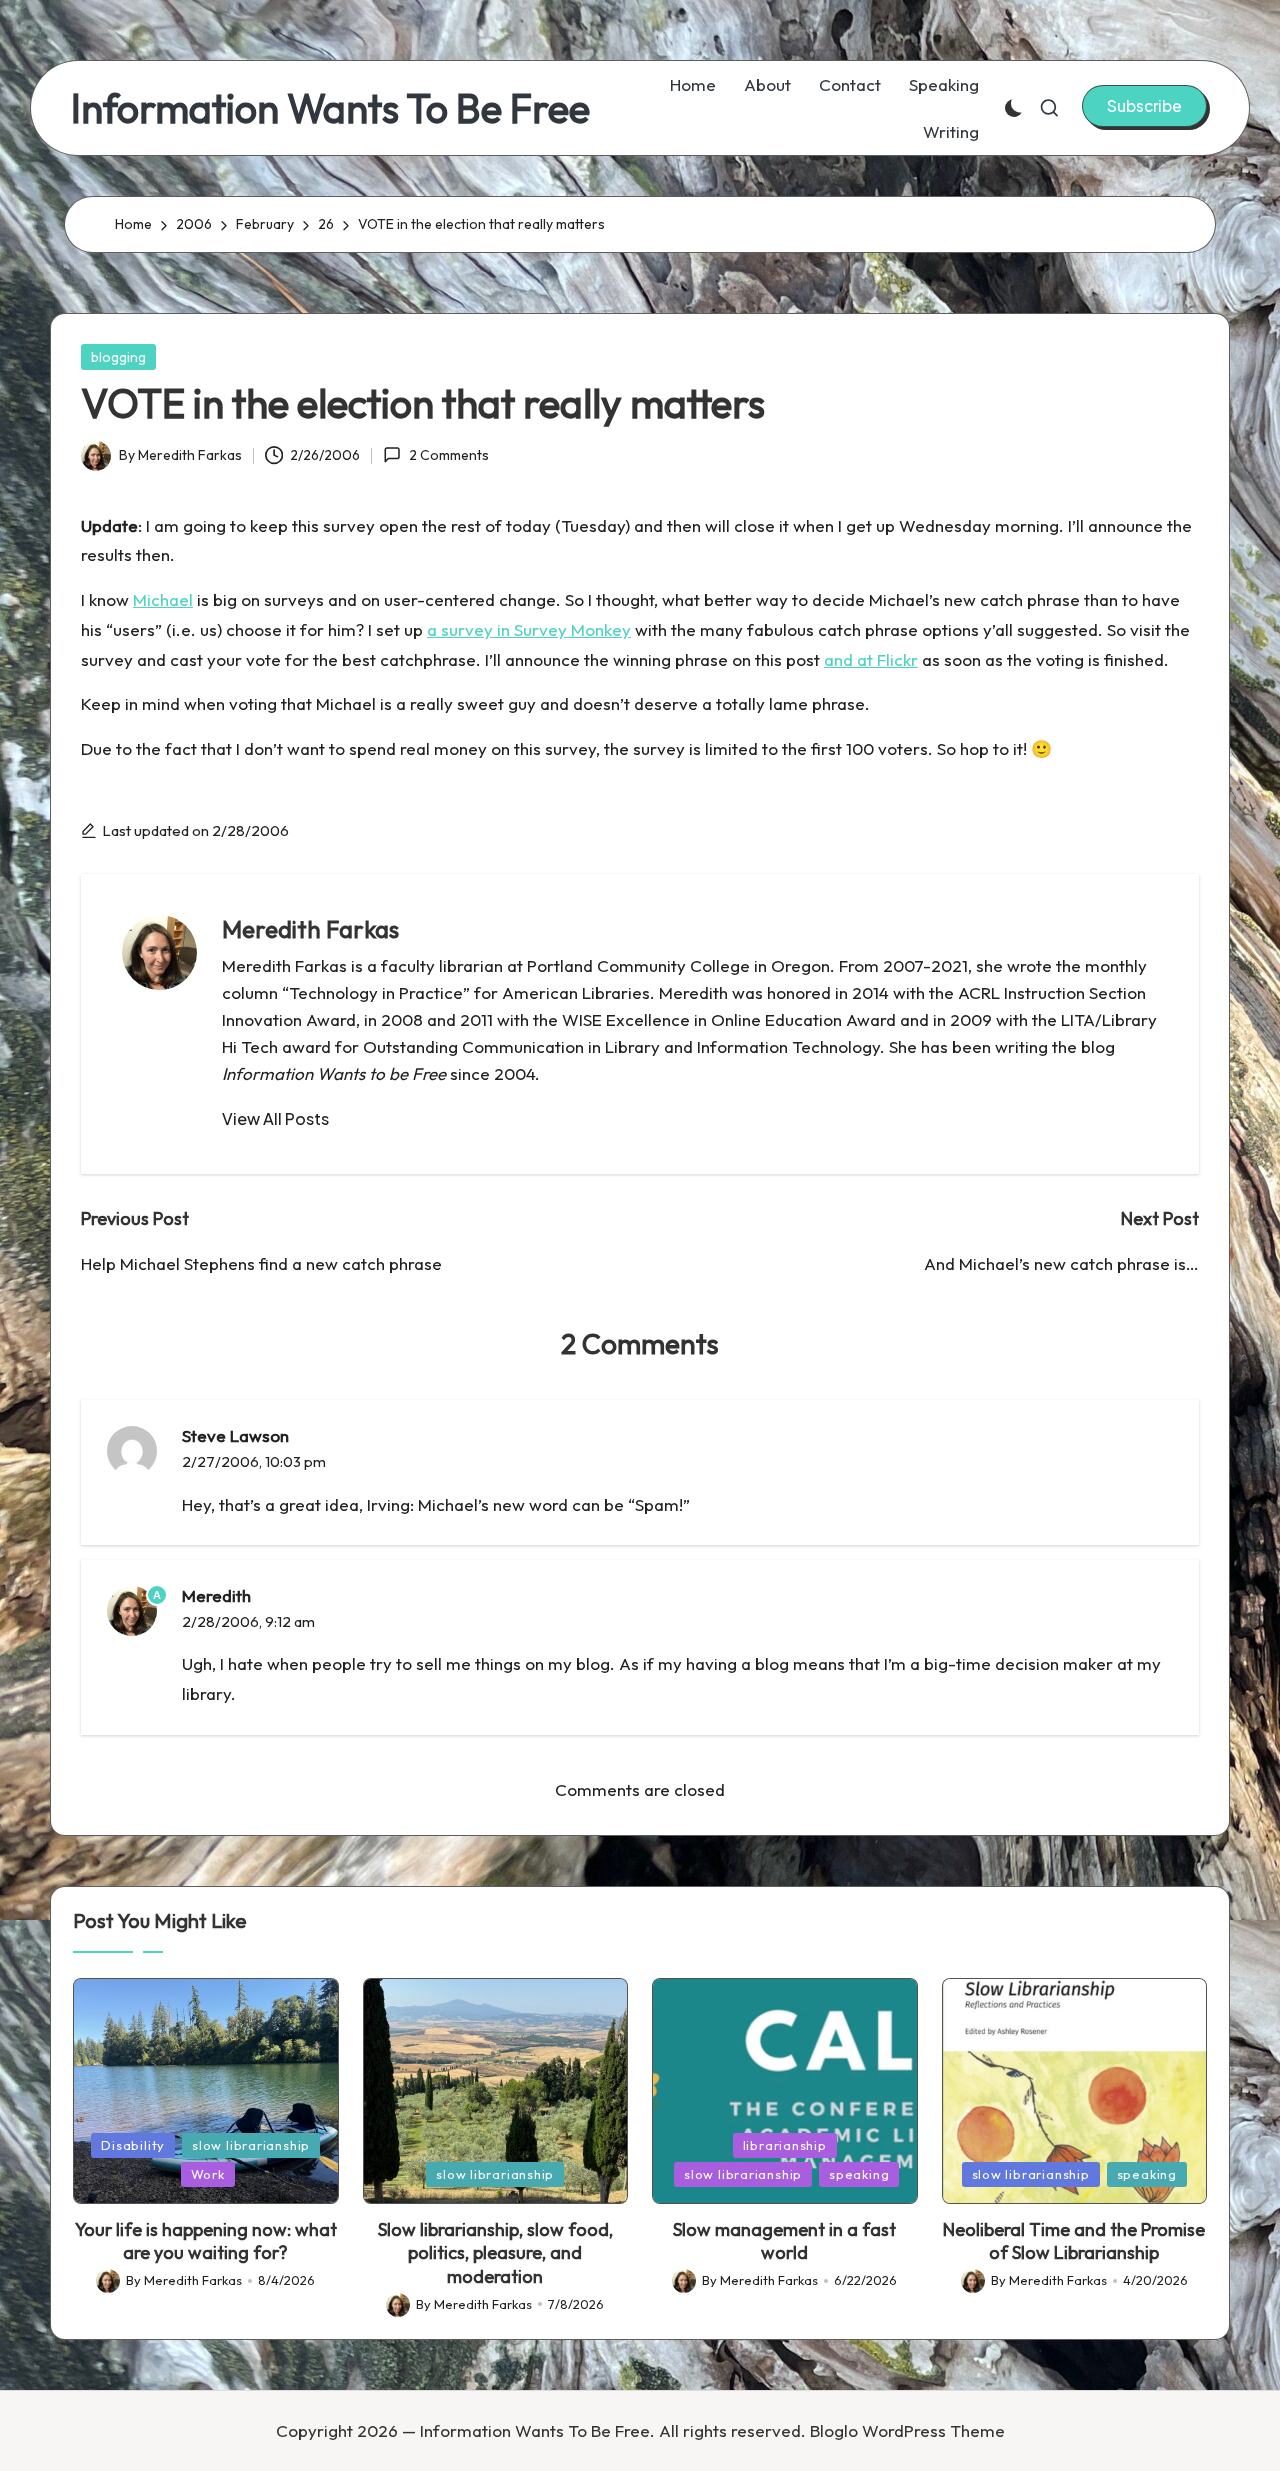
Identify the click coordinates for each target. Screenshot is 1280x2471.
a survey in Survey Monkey (529, 629)
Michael (163, 599)
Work (208, 2174)
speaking (859, 2174)
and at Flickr (871, 659)
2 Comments (448, 455)
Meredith (216, 1595)
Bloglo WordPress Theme (907, 2430)
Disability (133, 2145)
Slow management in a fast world (784, 2241)
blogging (118, 357)
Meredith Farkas (310, 929)
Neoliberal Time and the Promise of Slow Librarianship (1074, 2241)
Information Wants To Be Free (330, 108)
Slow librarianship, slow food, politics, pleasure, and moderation (495, 2253)
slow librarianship (251, 2145)
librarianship (785, 2145)
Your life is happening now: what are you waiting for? (206, 2241)
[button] (1144, 106)
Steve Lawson (235, 1435)
